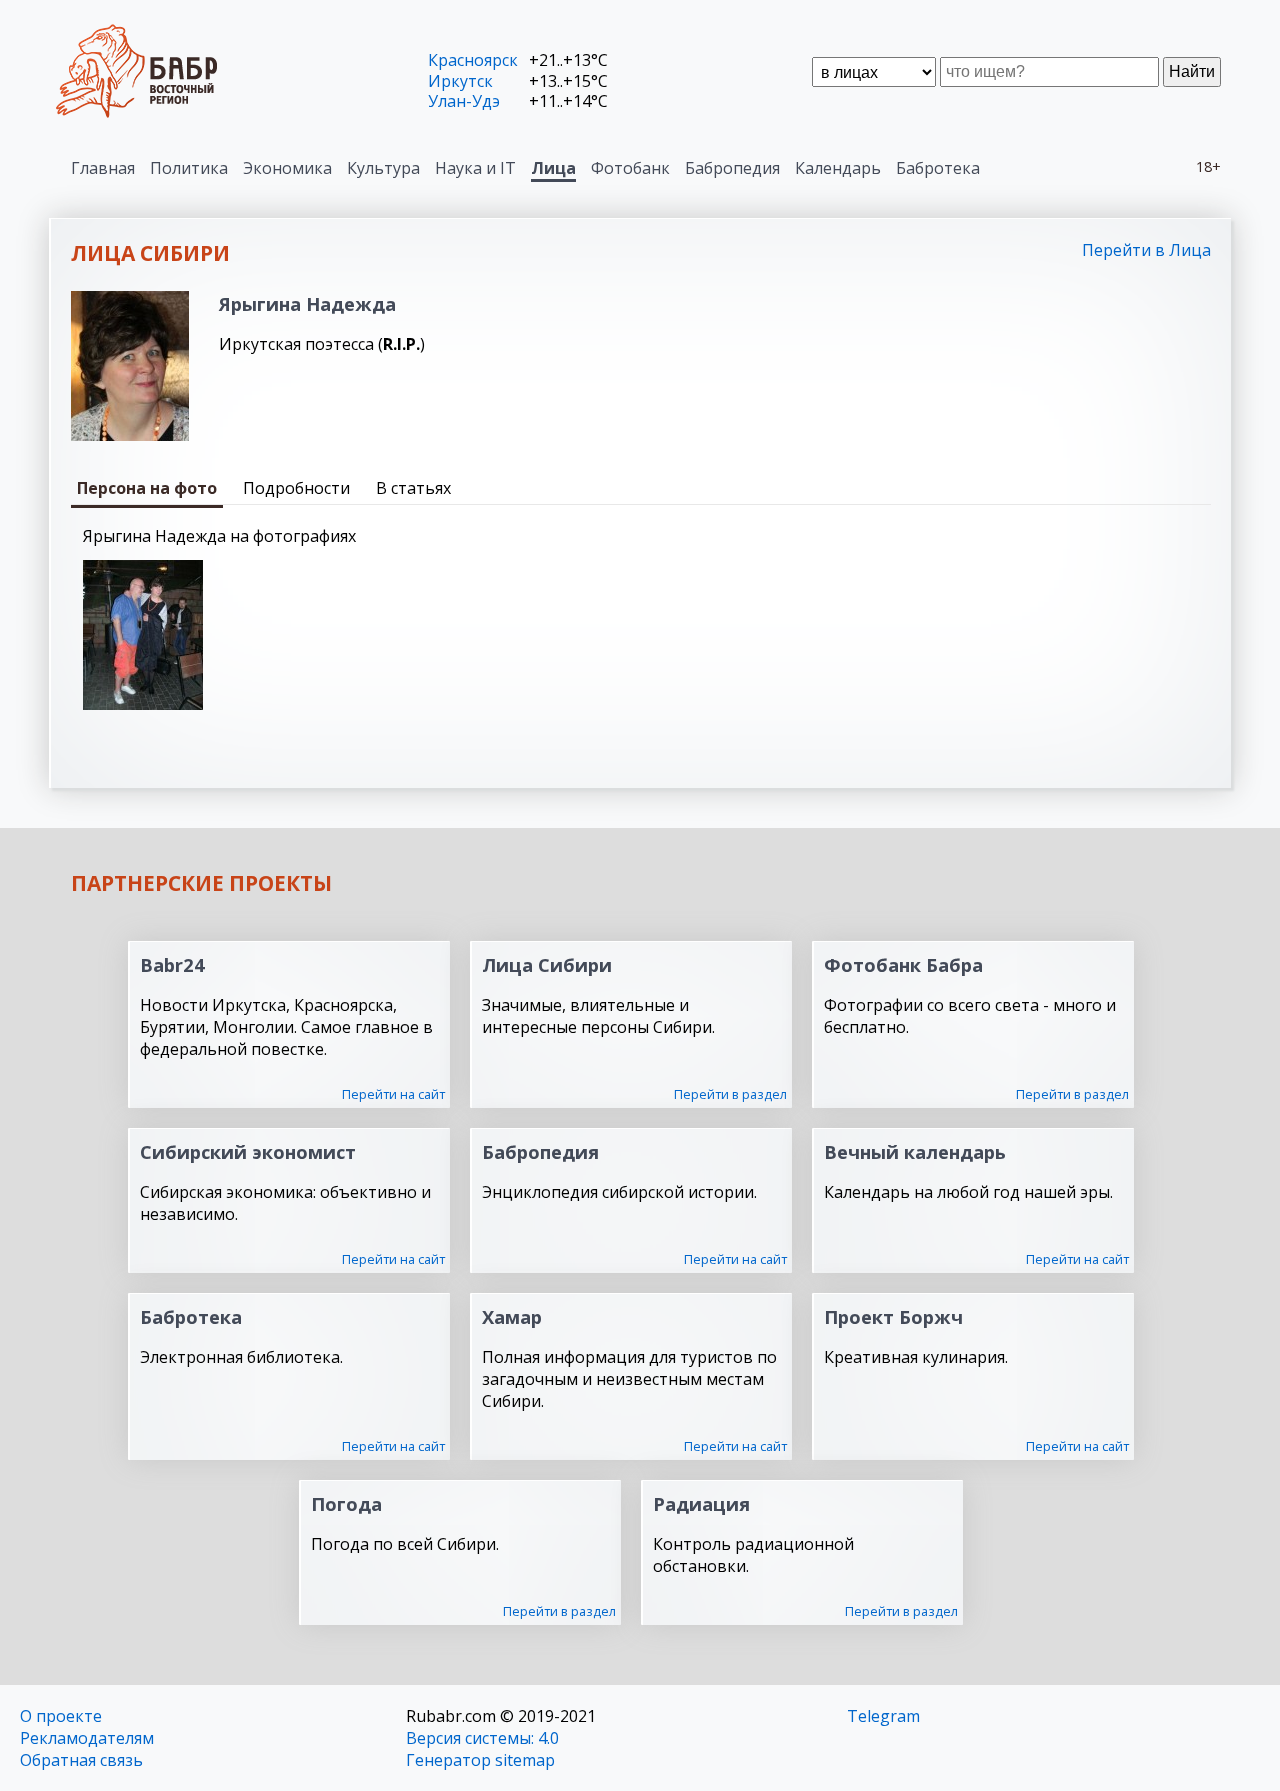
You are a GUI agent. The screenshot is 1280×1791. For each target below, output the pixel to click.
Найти (1192, 71)
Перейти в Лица (1146, 250)
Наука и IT (475, 168)
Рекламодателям (87, 1738)
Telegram (883, 1716)
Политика (189, 168)
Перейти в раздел (730, 1094)
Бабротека (938, 168)
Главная (103, 168)
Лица (553, 168)
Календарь (838, 168)
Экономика (287, 168)
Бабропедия (732, 168)
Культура (383, 168)
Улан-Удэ (464, 101)
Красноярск (473, 60)
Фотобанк (630, 168)
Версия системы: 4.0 (482, 1738)
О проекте (61, 1716)
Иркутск (460, 81)
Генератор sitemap (480, 1760)
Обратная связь (81, 1760)
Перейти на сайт (393, 1094)
